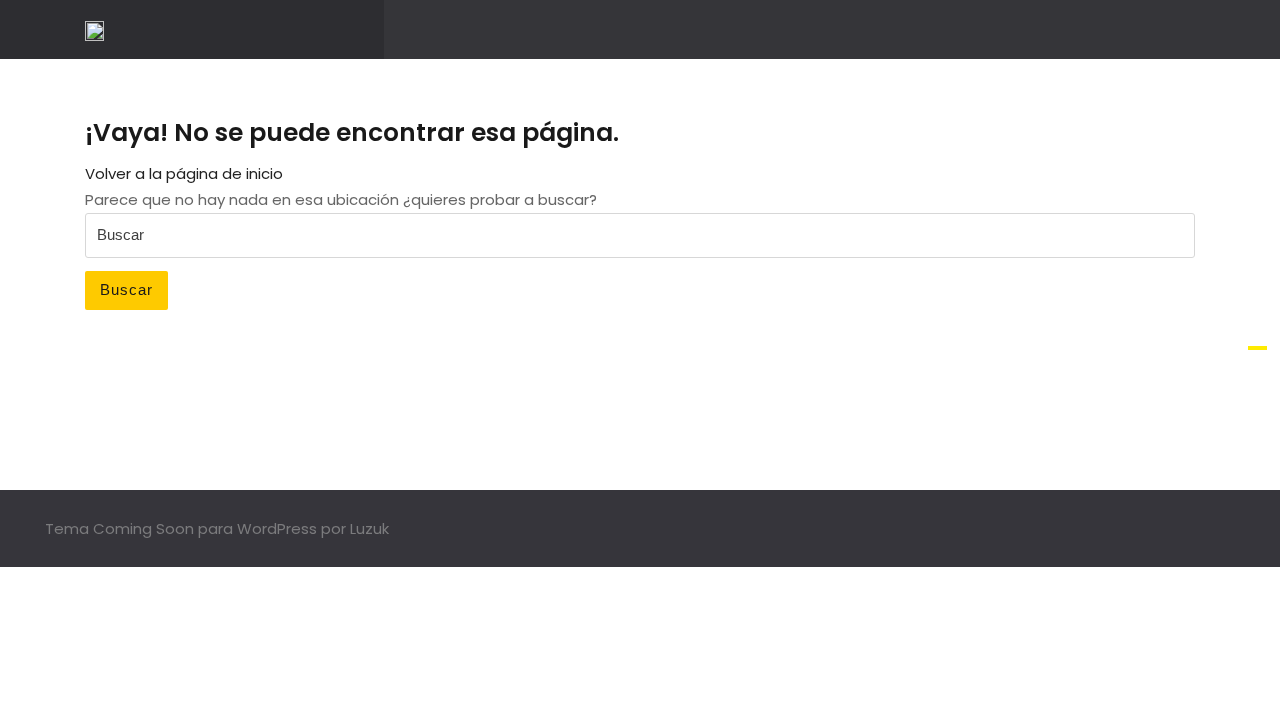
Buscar (126, 289)
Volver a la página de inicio (184, 173)
